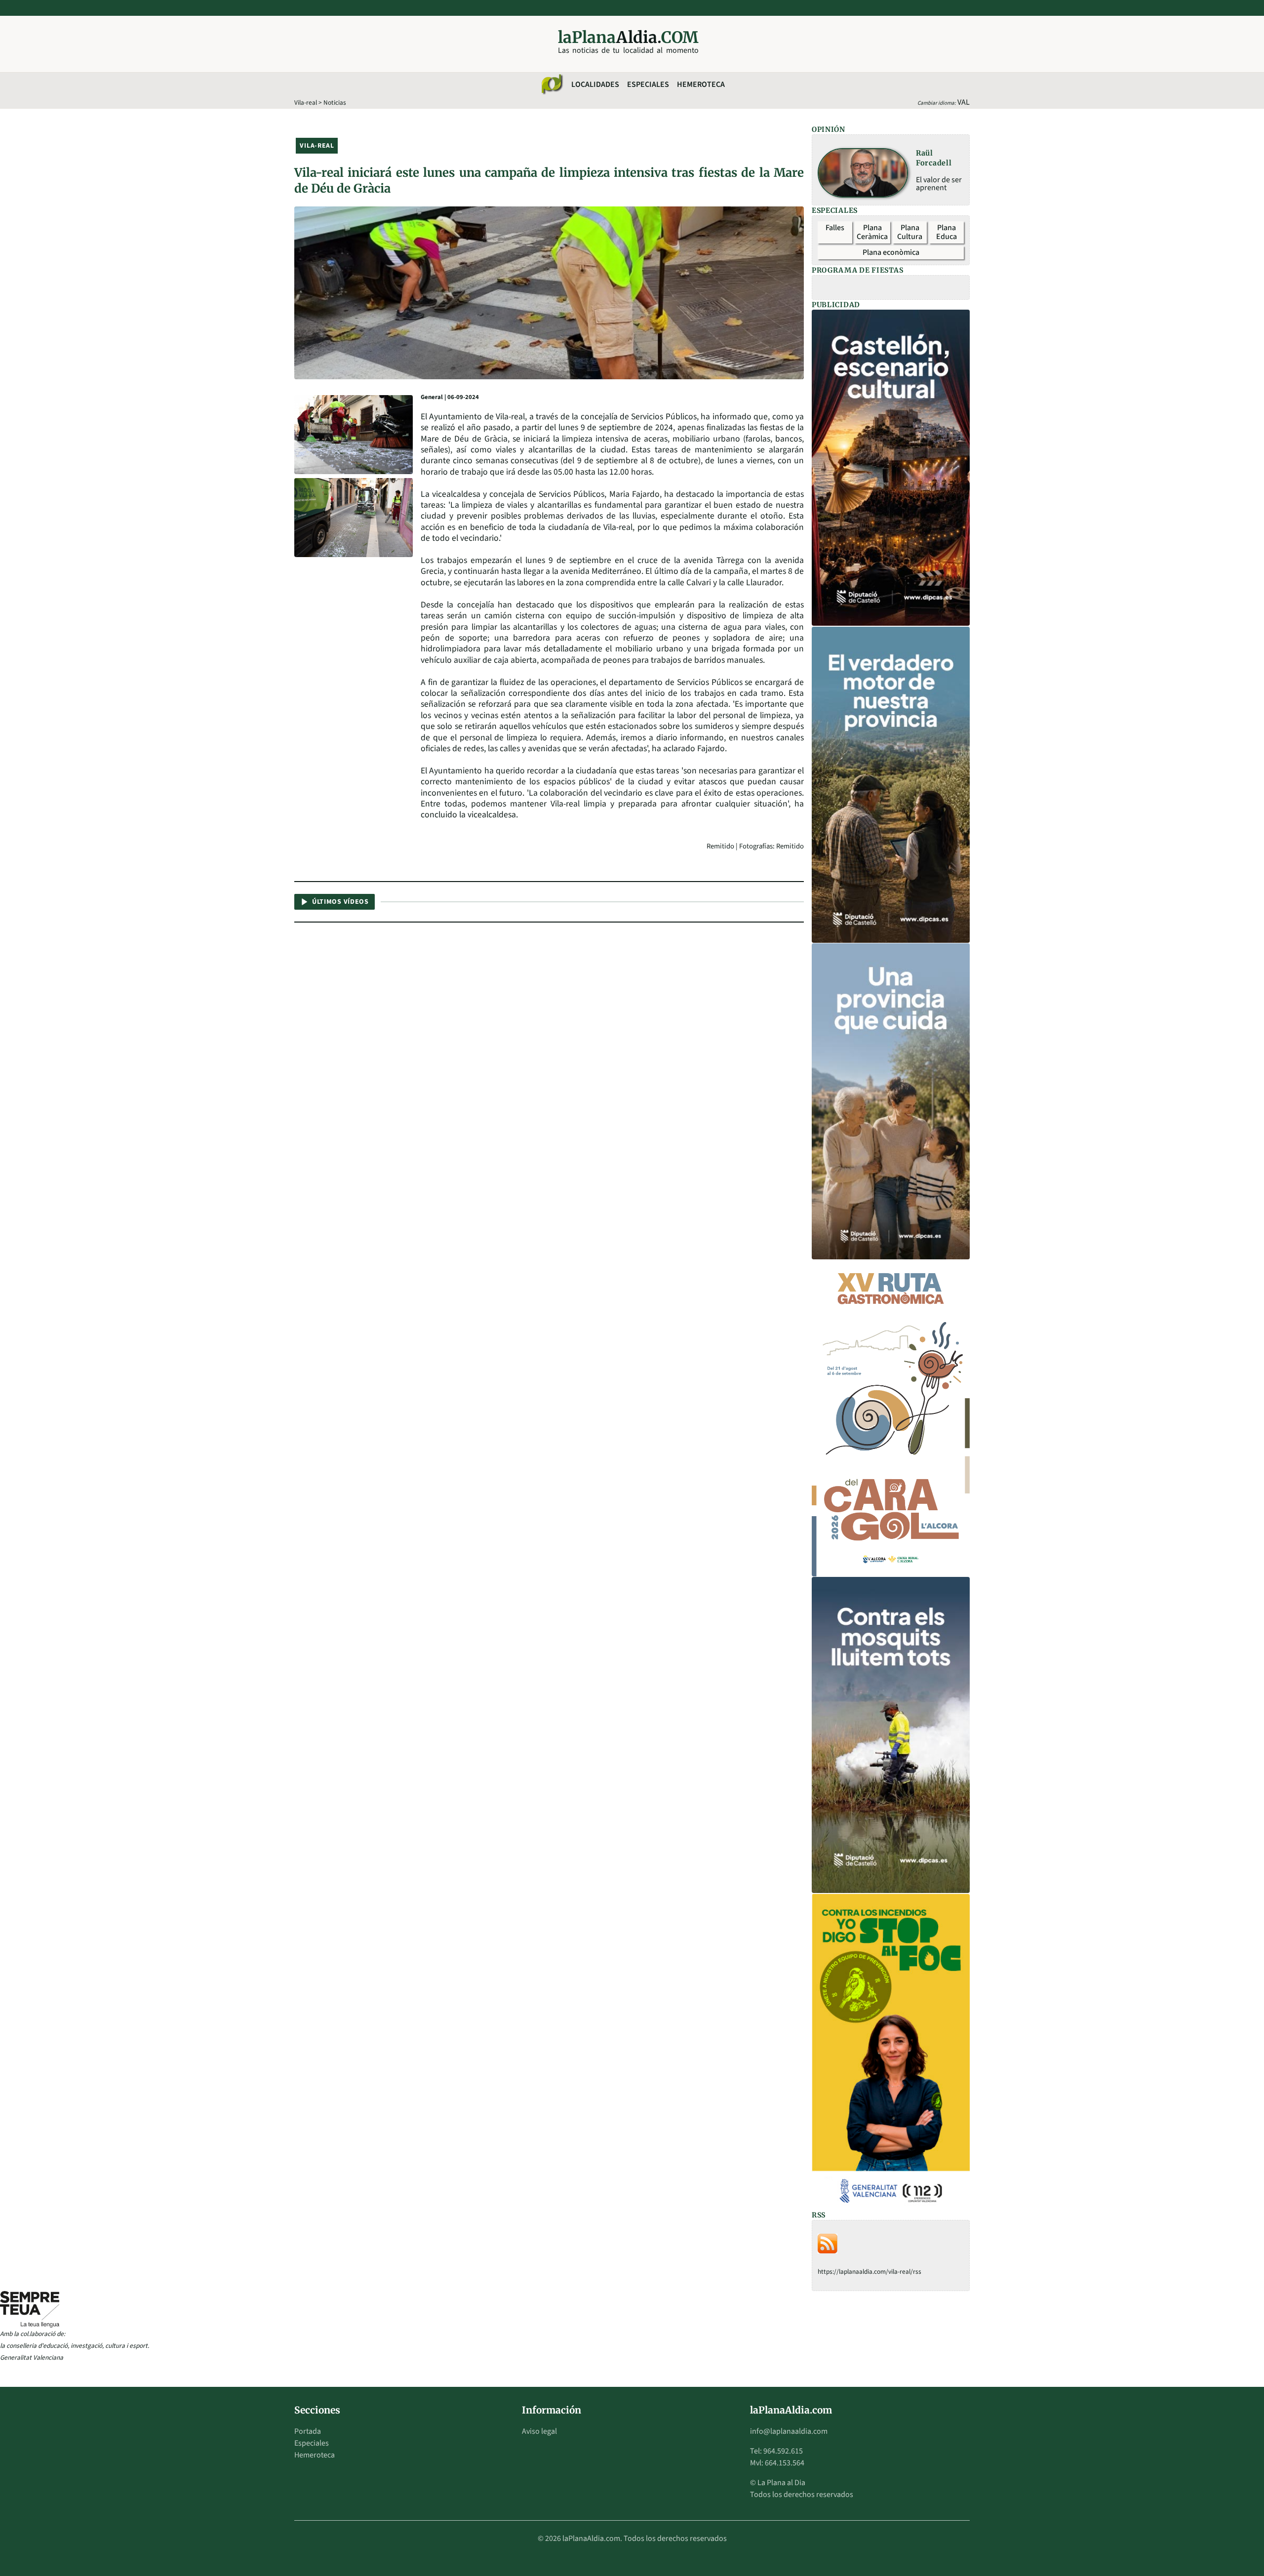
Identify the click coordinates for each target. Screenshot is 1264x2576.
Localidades (595, 84)
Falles (835, 228)
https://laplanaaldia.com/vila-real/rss (869, 2272)
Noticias (335, 102)
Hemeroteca (701, 84)
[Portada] (552, 84)
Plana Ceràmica (872, 232)
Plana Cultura (910, 232)
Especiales (648, 84)
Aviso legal (539, 2431)
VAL (964, 102)
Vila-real (306, 102)
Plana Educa (947, 232)
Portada (308, 2431)
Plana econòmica (891, 252)
